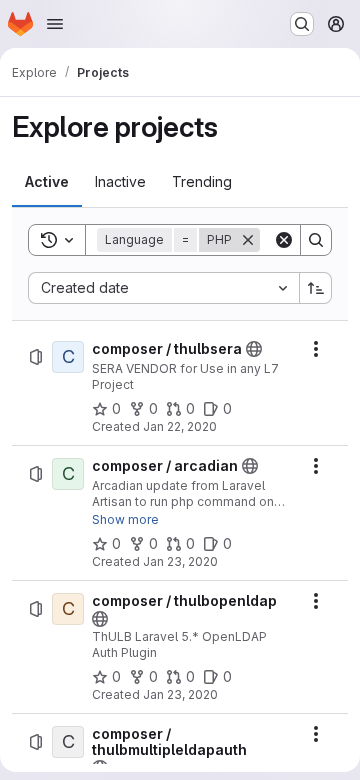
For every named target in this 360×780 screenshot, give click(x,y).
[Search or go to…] (302, 24)
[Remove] (248, 240)
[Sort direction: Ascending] (316, 288)
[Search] (316, 240)
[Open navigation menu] (55, 24)
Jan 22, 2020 (180, 426)
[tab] (47, 182)
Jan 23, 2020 (180, 561)
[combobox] (163, 288)
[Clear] (284, 240)
